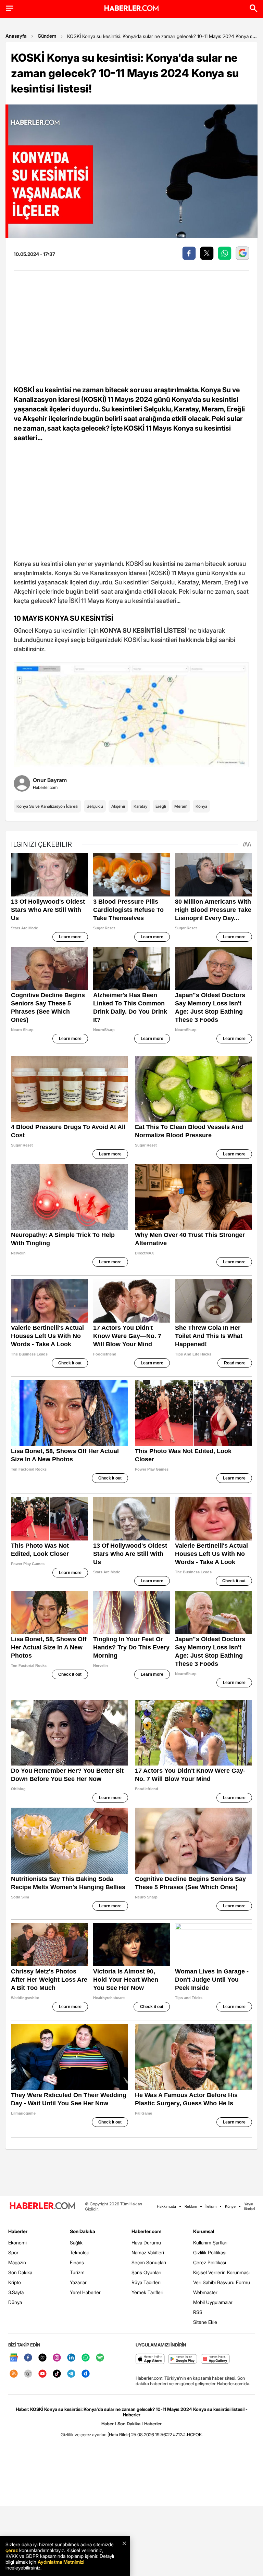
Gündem (47, 36)
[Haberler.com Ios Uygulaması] (150, 2359)
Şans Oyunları (146, 2272)
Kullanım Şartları (210, 2243)
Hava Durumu (146, 2243)
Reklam (191, 2206)
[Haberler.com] (42, 2206)
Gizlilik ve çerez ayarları (84, 2435)
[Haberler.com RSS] (14, 2374)
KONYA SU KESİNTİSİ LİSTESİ (143, 630)
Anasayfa (16, 36)
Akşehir (118, 806)
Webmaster (205, 2292)
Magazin (17, 2262)
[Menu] (10, 8)
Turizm (77, 2272)
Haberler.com (146, 2231)
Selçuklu (95, 806)
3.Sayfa (16, 2292)
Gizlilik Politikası (210, 2252)
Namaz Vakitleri (148, 2252)
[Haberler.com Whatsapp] (86, 2358)
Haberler (18, 2231)
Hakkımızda (166, 2206)
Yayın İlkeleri (249, 2206)
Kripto (15, 2282)
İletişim (211, 2206)
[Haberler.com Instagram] (57, 2358)
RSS (198, 2312)
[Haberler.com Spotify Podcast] (100, 2358)
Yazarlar (78, 2282)
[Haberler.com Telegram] (71, 2374)
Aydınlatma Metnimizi (61, 2562)
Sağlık (76, 2243)
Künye (230, 2206)
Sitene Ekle (205, 2322)
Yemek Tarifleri (147, 2292)
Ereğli (161, 806)
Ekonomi (17, 2243)
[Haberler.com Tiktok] (57, 2374)
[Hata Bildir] (119, 2435)
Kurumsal (204, 2231)
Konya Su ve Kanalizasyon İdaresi (47, 806)
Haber (108, 2424)
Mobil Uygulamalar (213, 2302)
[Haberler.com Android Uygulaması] (183, 2359)
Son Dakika (20, 2272)
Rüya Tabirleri (146, 2282)
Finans (77, 2262)
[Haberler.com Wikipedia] (28, 2374)
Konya (201, 806)
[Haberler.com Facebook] (28, 2358)
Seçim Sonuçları (149, 2262)
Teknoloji (79, 2252)
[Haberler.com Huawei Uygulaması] (215, 2359)
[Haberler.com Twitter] (42, 2358)
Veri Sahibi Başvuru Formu (222, 2282)
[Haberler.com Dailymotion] (86, 2374)
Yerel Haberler (85, 2292)
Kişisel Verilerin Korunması (221, 2272)
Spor (13, 2252)
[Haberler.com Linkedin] (71, 2358)
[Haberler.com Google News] (14, 2358)
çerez (12, 2550)
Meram (181, 806)
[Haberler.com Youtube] (42, 2374)
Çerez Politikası (210, 2262)
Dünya (15, 2302)
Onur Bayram (50, 780)
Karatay (140, 806)
